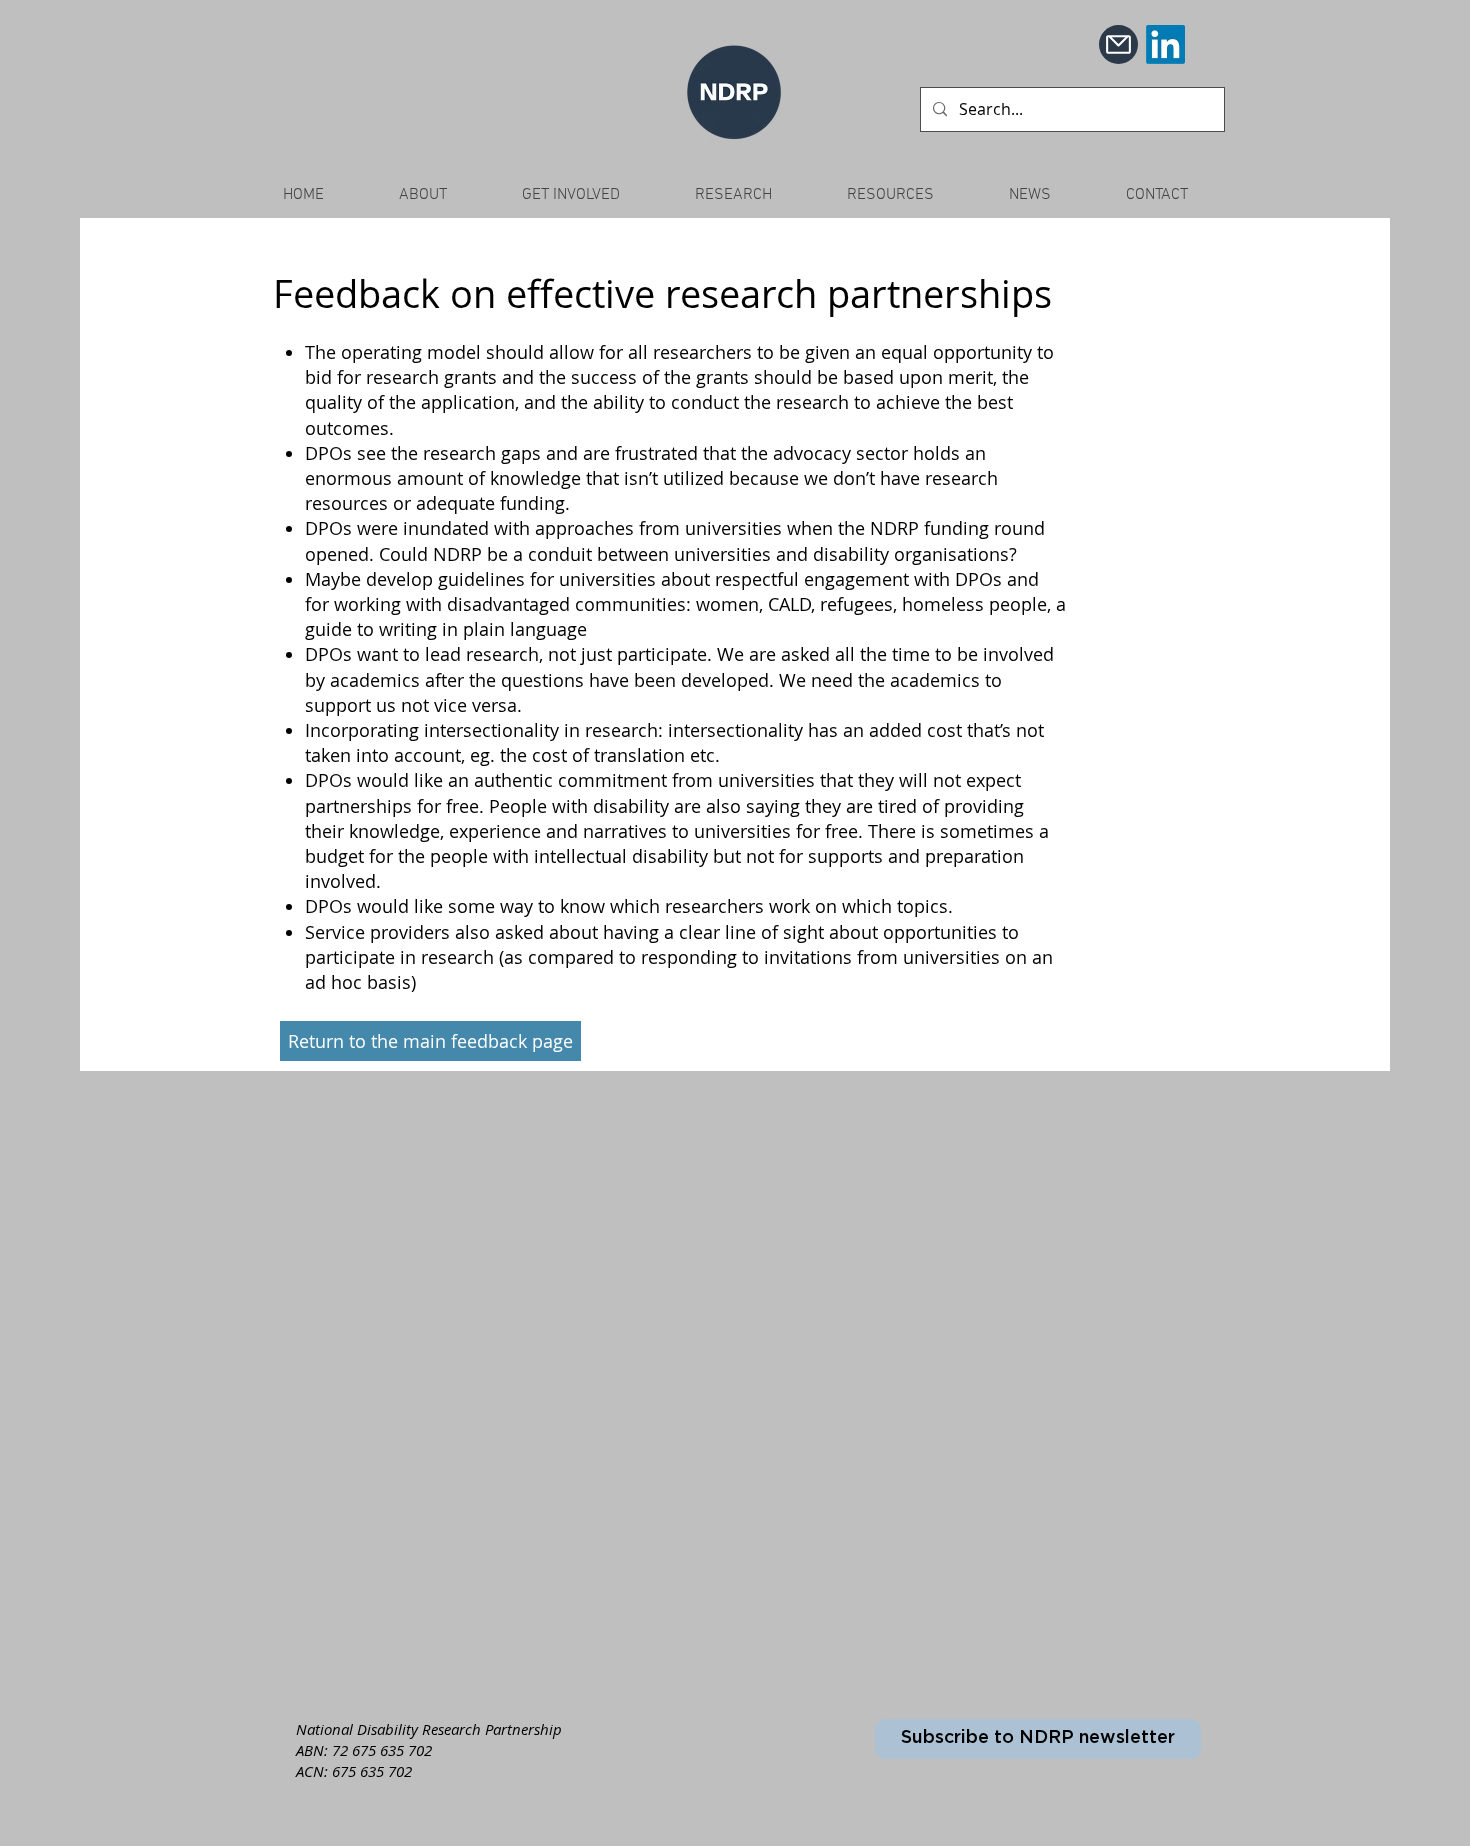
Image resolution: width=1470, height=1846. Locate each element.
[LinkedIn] (1165, 44)
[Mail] (1118, 44)
